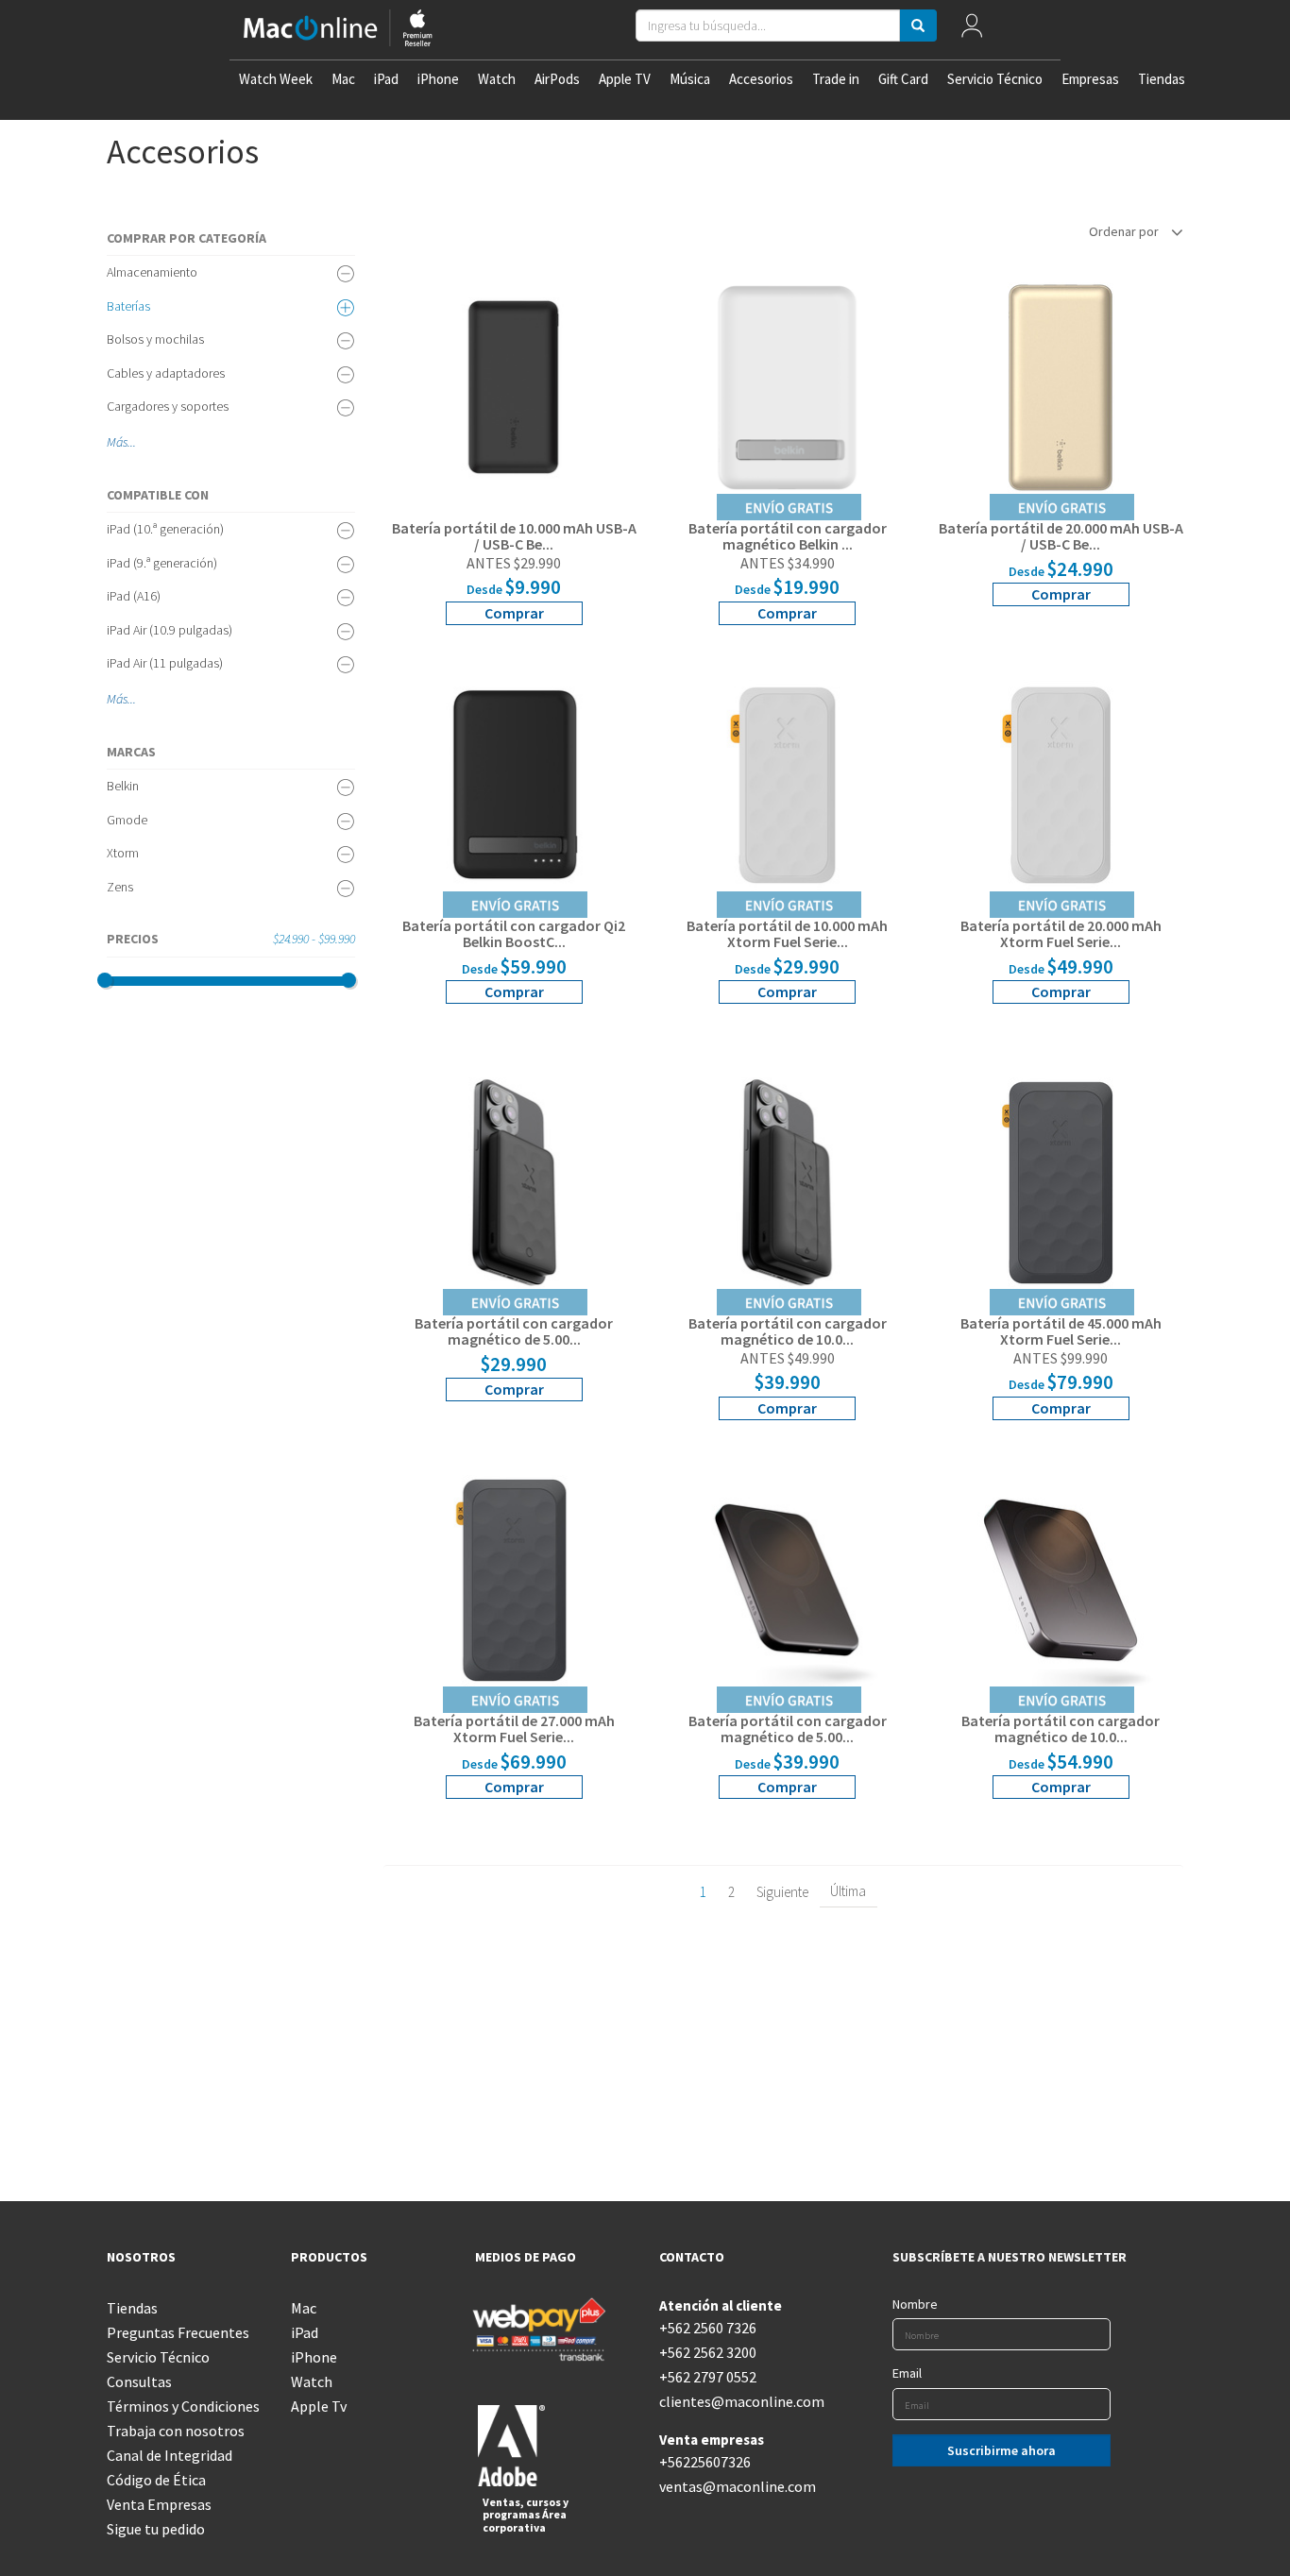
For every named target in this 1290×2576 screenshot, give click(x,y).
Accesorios (761, 79)
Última (848, 1891)
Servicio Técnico (995, 79)
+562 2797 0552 (708, 2377)
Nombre (915, 2304)
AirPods (557, 79)
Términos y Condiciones (183, 2406)
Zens (120, 887)
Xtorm (123, 853)
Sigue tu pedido (156, 2529)
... (132, 442)
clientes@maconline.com (737, 2401)
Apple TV (625, 79)
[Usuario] (971, 30)
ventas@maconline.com (737, 2486)
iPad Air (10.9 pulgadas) (170, 630)
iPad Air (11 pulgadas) (165, 663)
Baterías (128, 306)
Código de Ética (156, 2480)
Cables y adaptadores (166, 373)
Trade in (836, 79)
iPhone (438, 79)
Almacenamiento (152, 272)
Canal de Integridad (170, 2455)
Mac (343, 79)
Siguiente (782, 1892)
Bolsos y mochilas (155, 339)
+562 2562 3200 (708, 2352)
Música (690, 79)
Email (907, 2373)
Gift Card (903, 79)
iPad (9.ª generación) (162, 563)
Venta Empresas (159, 2504)
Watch (497, 79)
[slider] (105, 980)
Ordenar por (1125, 231)
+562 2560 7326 (708, 2328)
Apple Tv (319, 2406)
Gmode (127, 820)
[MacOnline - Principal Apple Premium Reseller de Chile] (338, 30)
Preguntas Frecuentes (178, 2332)
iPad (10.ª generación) (165, 529)
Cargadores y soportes (168, 406)
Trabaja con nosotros (176, 2431)
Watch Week (276, 79)
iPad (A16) (134, 596)
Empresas (1090, 79)
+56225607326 (705, 2462)
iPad (386, 79)
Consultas (139, 2381)
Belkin (123, 786)
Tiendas (1162, 79)
